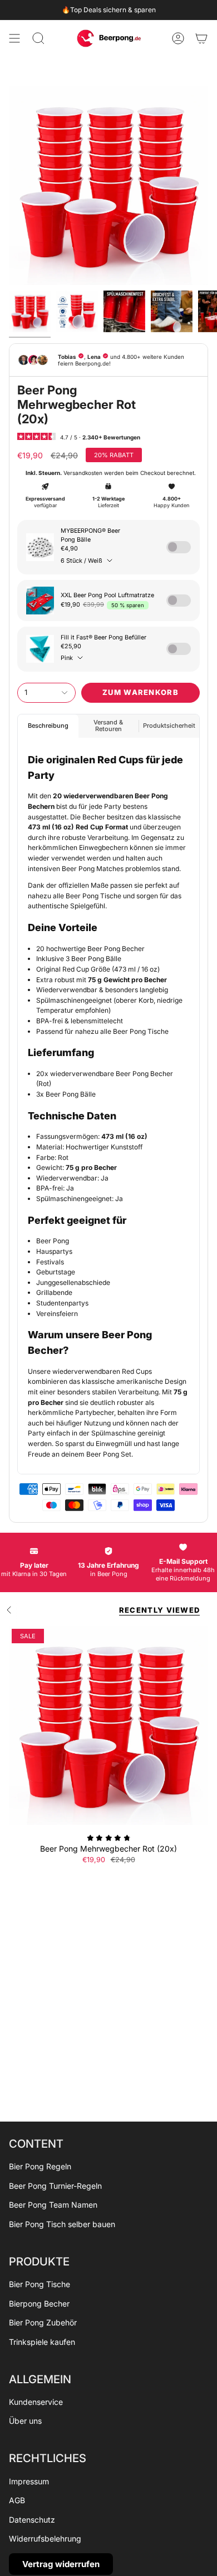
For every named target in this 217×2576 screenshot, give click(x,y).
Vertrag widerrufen (61, 2564)
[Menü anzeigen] (14, 38)
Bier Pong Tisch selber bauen (62, 2224)
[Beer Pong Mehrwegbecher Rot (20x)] (108, 1725)
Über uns (25, 2421)
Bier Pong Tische (40, 2284)
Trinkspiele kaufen (42, 2342)
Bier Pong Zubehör (43, 2322)
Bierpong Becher (39, 2304)
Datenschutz (32, 2520)
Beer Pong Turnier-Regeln (55, 2186)
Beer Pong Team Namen (53, 2205)
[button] (38, 38)
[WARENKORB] (201, 38)
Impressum (29, 2481)
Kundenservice (36, 2402)
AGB (17, 2500)
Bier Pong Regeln (40, 2166)
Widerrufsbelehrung (45, 2539)
